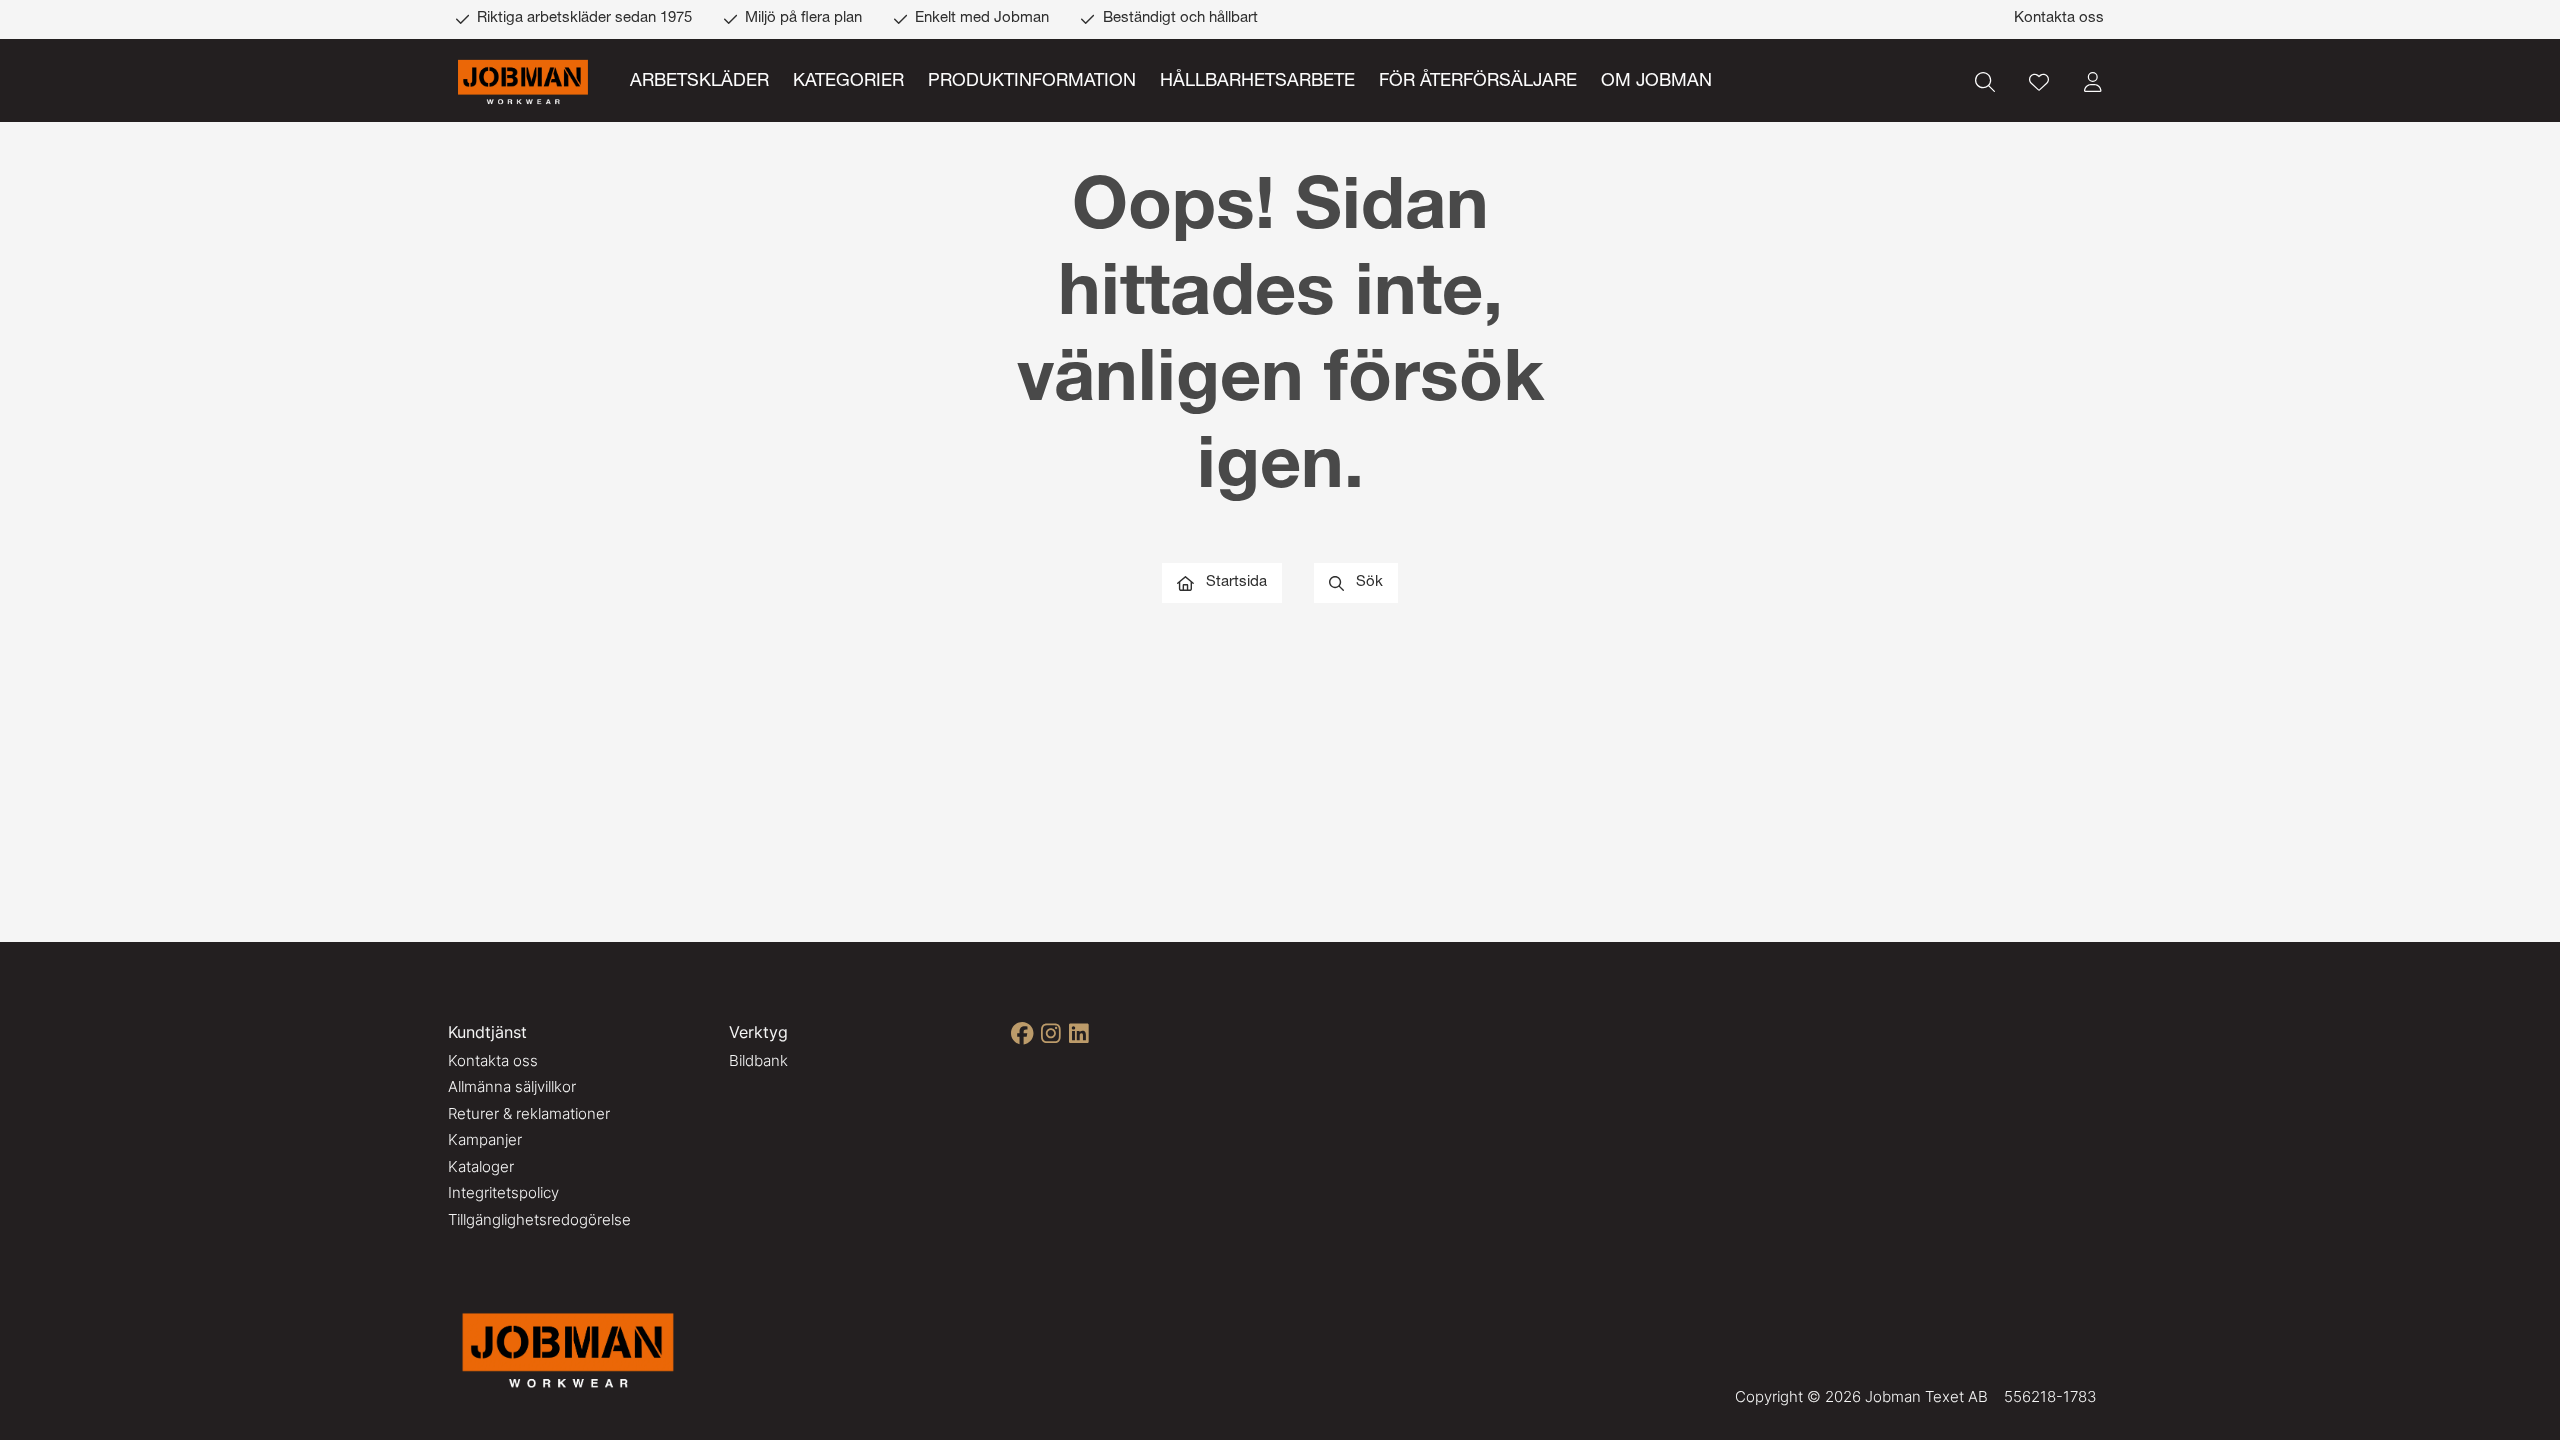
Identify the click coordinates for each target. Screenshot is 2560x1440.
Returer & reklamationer (529, 1113)
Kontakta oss (2059, 18)
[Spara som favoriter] (2039, 82)
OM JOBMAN (1656, 82)
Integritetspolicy (503, 1192)
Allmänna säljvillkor (512, 1086)
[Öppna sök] (1985, 82)
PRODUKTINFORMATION (1032, 82)
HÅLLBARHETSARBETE (1257, 82)
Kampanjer (485, 1139)
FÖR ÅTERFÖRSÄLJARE (1478, 82)
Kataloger (481, 1166)
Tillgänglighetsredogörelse (539, 1219)
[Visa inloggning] (2093, 82)
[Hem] (523, 82)
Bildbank (758, 1060)
